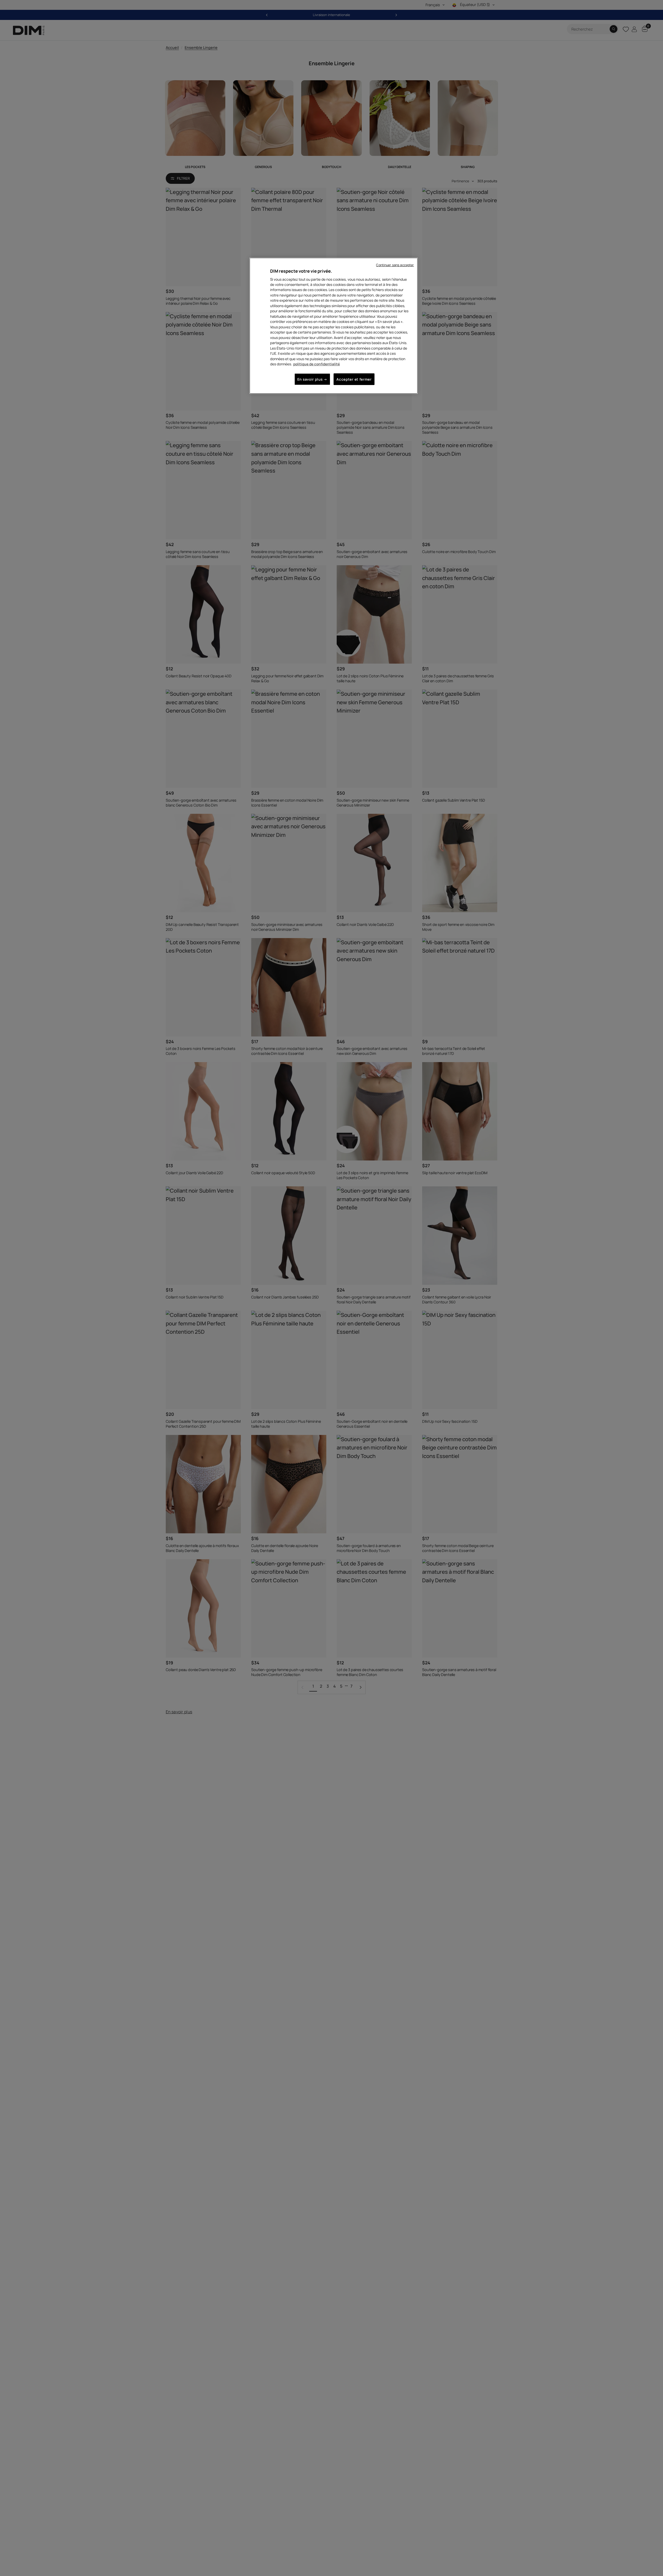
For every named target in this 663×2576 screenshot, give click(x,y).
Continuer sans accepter (395, 265)
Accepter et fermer (354, 379)
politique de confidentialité (316, 364)
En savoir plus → (312, 379)
